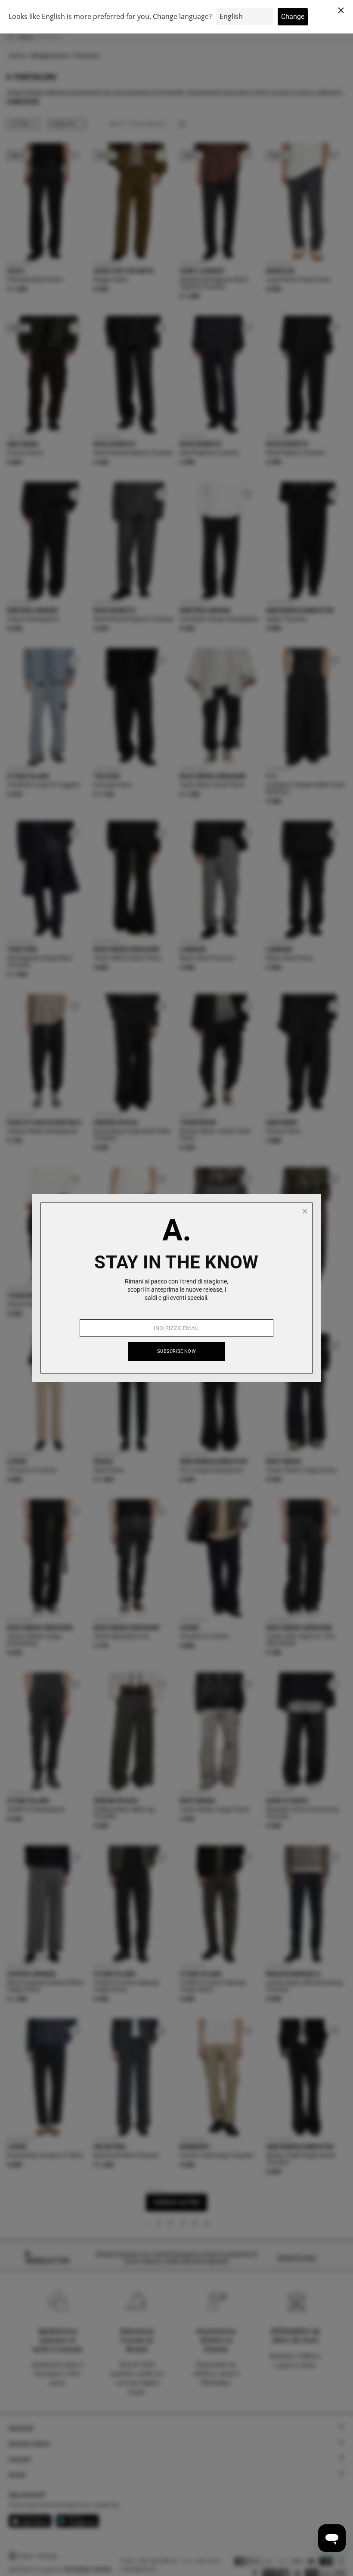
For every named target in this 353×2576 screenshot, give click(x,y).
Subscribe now (176, 1351)
